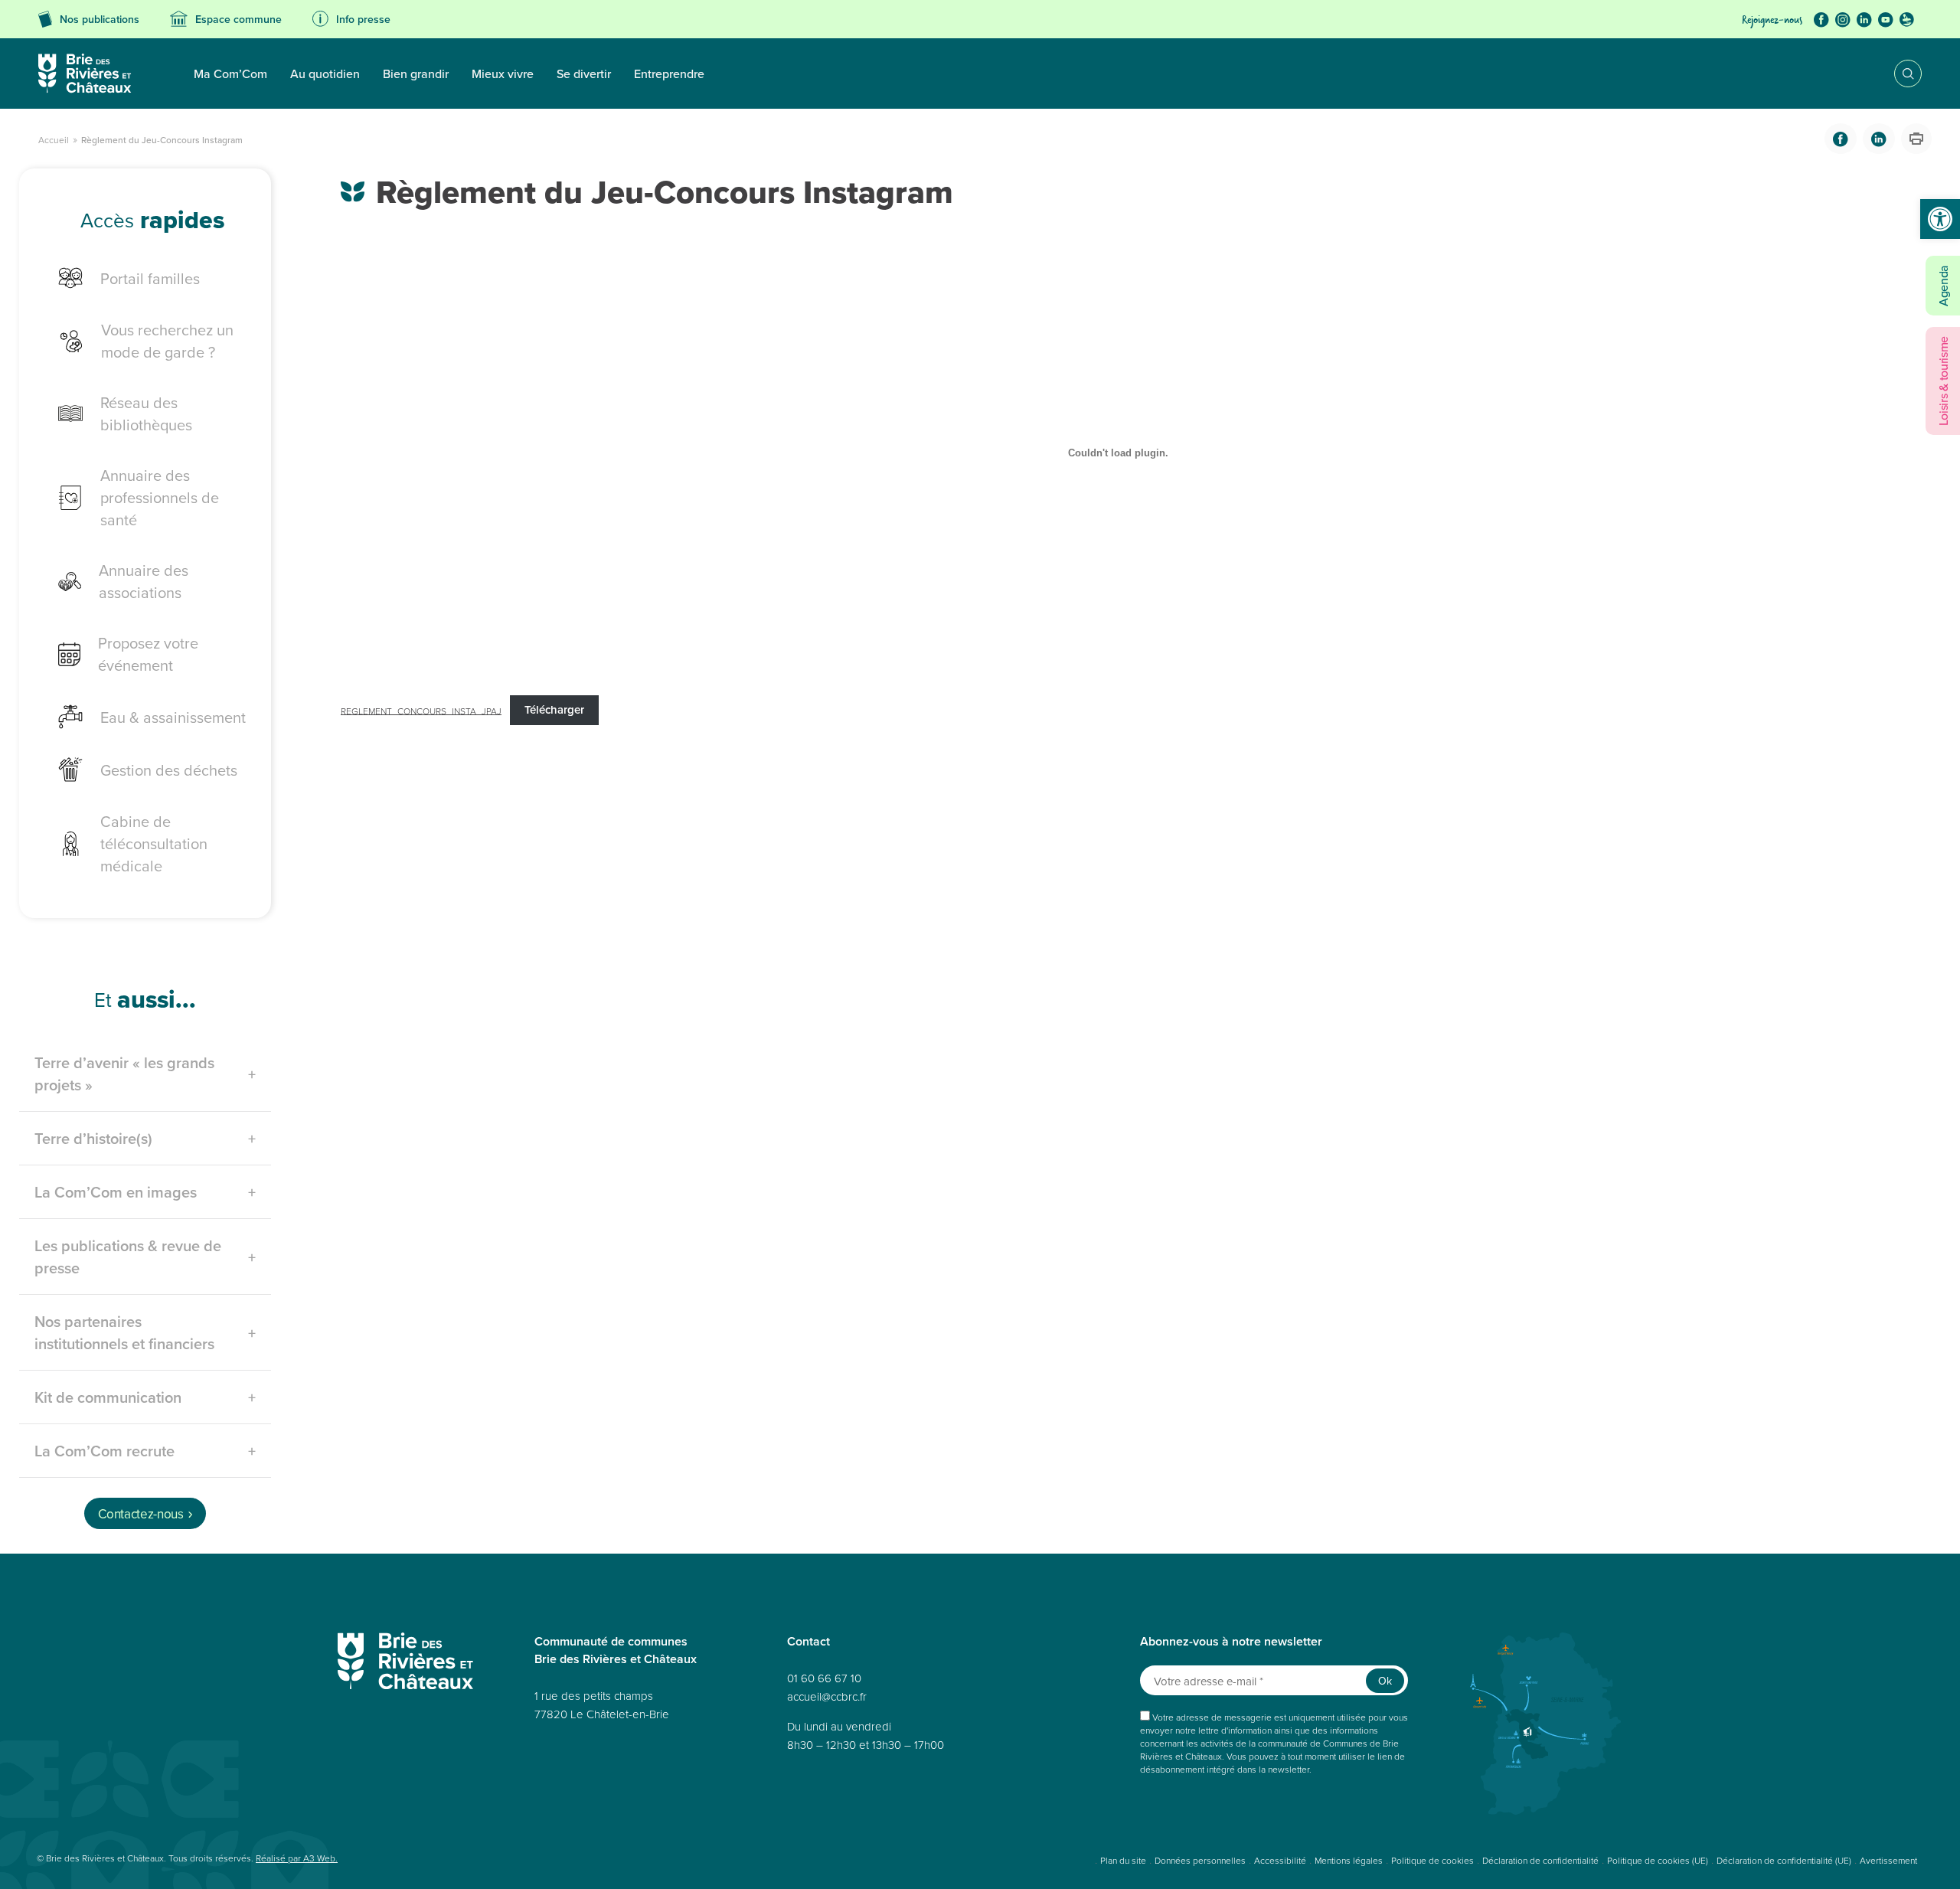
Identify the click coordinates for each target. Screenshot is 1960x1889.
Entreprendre (669, 74)
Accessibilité (1280, 1860)
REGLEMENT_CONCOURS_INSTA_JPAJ (421, 710)
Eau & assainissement (173, 717)
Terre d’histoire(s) (93, 1138)
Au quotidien (325, 74)
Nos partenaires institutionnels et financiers (124, 1332)
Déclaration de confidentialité (1540, 1860)
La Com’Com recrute (105, 1451)
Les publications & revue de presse (128, 1257)
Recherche (1897, 74)
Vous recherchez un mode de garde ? (167, 341)
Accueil (54, 140)
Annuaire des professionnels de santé (160, 497)
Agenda (1943, 286)
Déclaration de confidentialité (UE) (1784, 1860)
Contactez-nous (140, 1514)
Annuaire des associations (144, 581)
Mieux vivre (503, 74)
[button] (1940, 219)
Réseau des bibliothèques (146, 413)
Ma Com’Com (230, 74)
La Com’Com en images (116, 1192)
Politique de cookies (1432, 1860)
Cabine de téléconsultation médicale (154, 843)
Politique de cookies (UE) (1658, 1860)
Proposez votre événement (148, 654)
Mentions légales (1349, 1860)
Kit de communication (108, 1397)
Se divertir (584, 74)
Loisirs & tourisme (1943, 381)
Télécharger (554, 709)
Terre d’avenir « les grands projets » (124, 1074)
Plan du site (1123, 1860)
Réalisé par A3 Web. (297, 1858)
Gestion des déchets (169, 770)
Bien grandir (416, 74)
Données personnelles (1200, 1860)
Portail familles (150, 278)
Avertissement (1888, 1860)
